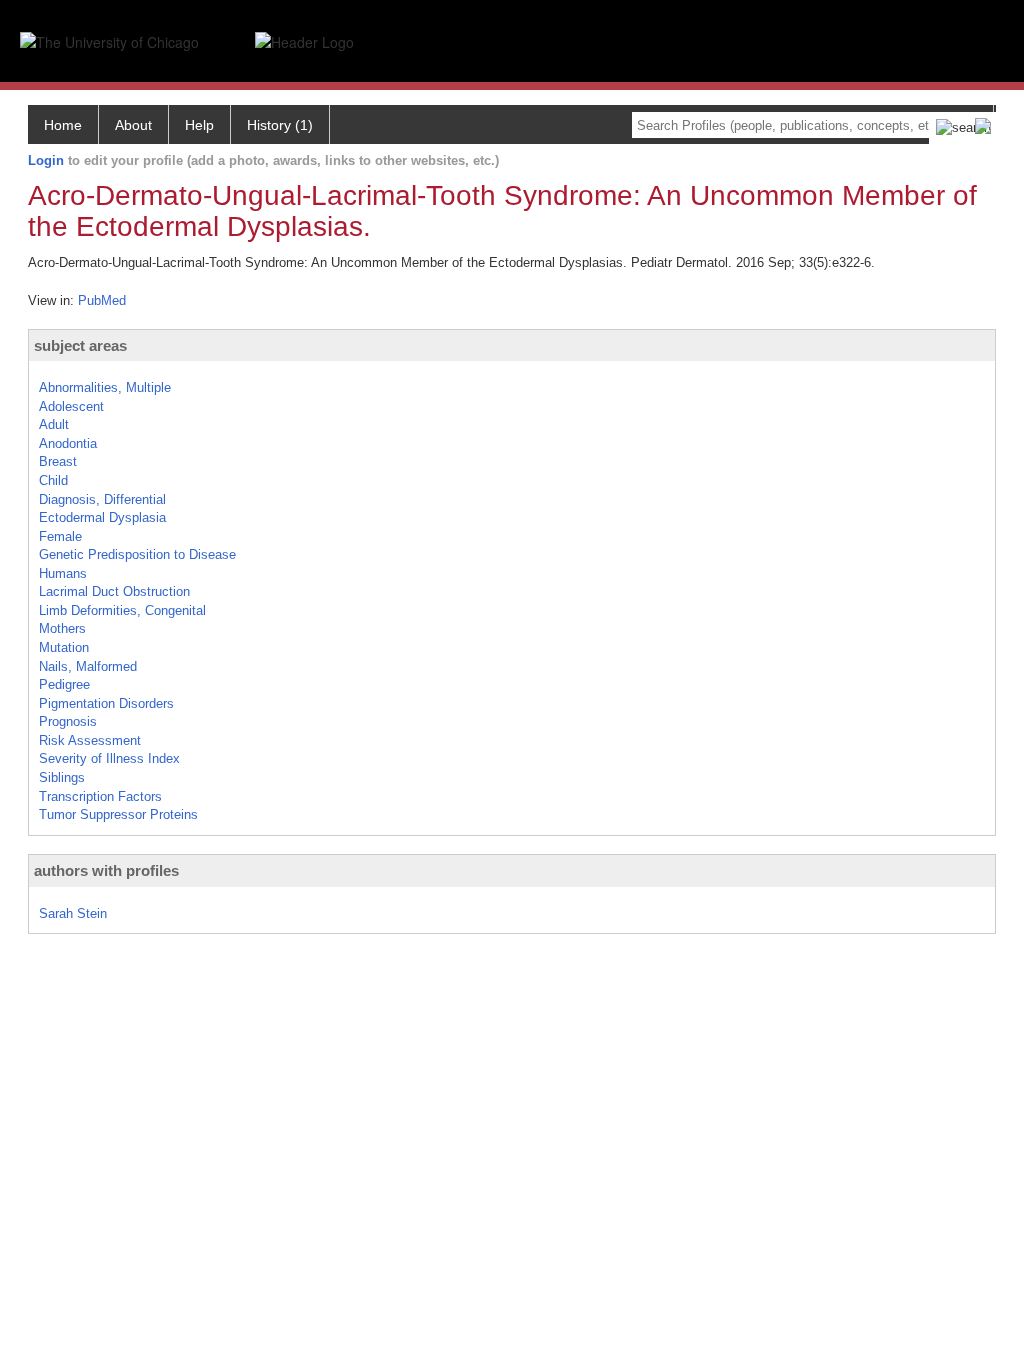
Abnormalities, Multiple (105, 387)
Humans (63, 573)
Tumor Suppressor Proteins (118, 814)
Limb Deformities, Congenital (122, 610)
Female (60, 536)
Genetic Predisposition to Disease (137, 554)
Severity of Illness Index (109, 758)
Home (63, 125)
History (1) (280, 125)
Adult (54, 424)
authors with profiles (106, 870)
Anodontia (68, 443)
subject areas (80, 345)
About (133, 125)
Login (46, 160)
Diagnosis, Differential (102, 499)
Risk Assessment (90, 740)
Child (53, 480)
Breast (58, 461)
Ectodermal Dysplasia (102, 517)
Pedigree (64, 684)
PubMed (102, 300)
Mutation (64, 647)
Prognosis (68, 721)
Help (199, 125)
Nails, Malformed (88, 666)
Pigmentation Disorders (106, 703)
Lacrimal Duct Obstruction (114, 591)
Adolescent (71, 406)
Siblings (62, 777)
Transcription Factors (100, 796)
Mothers (62, 628)
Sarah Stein (73, 913)
